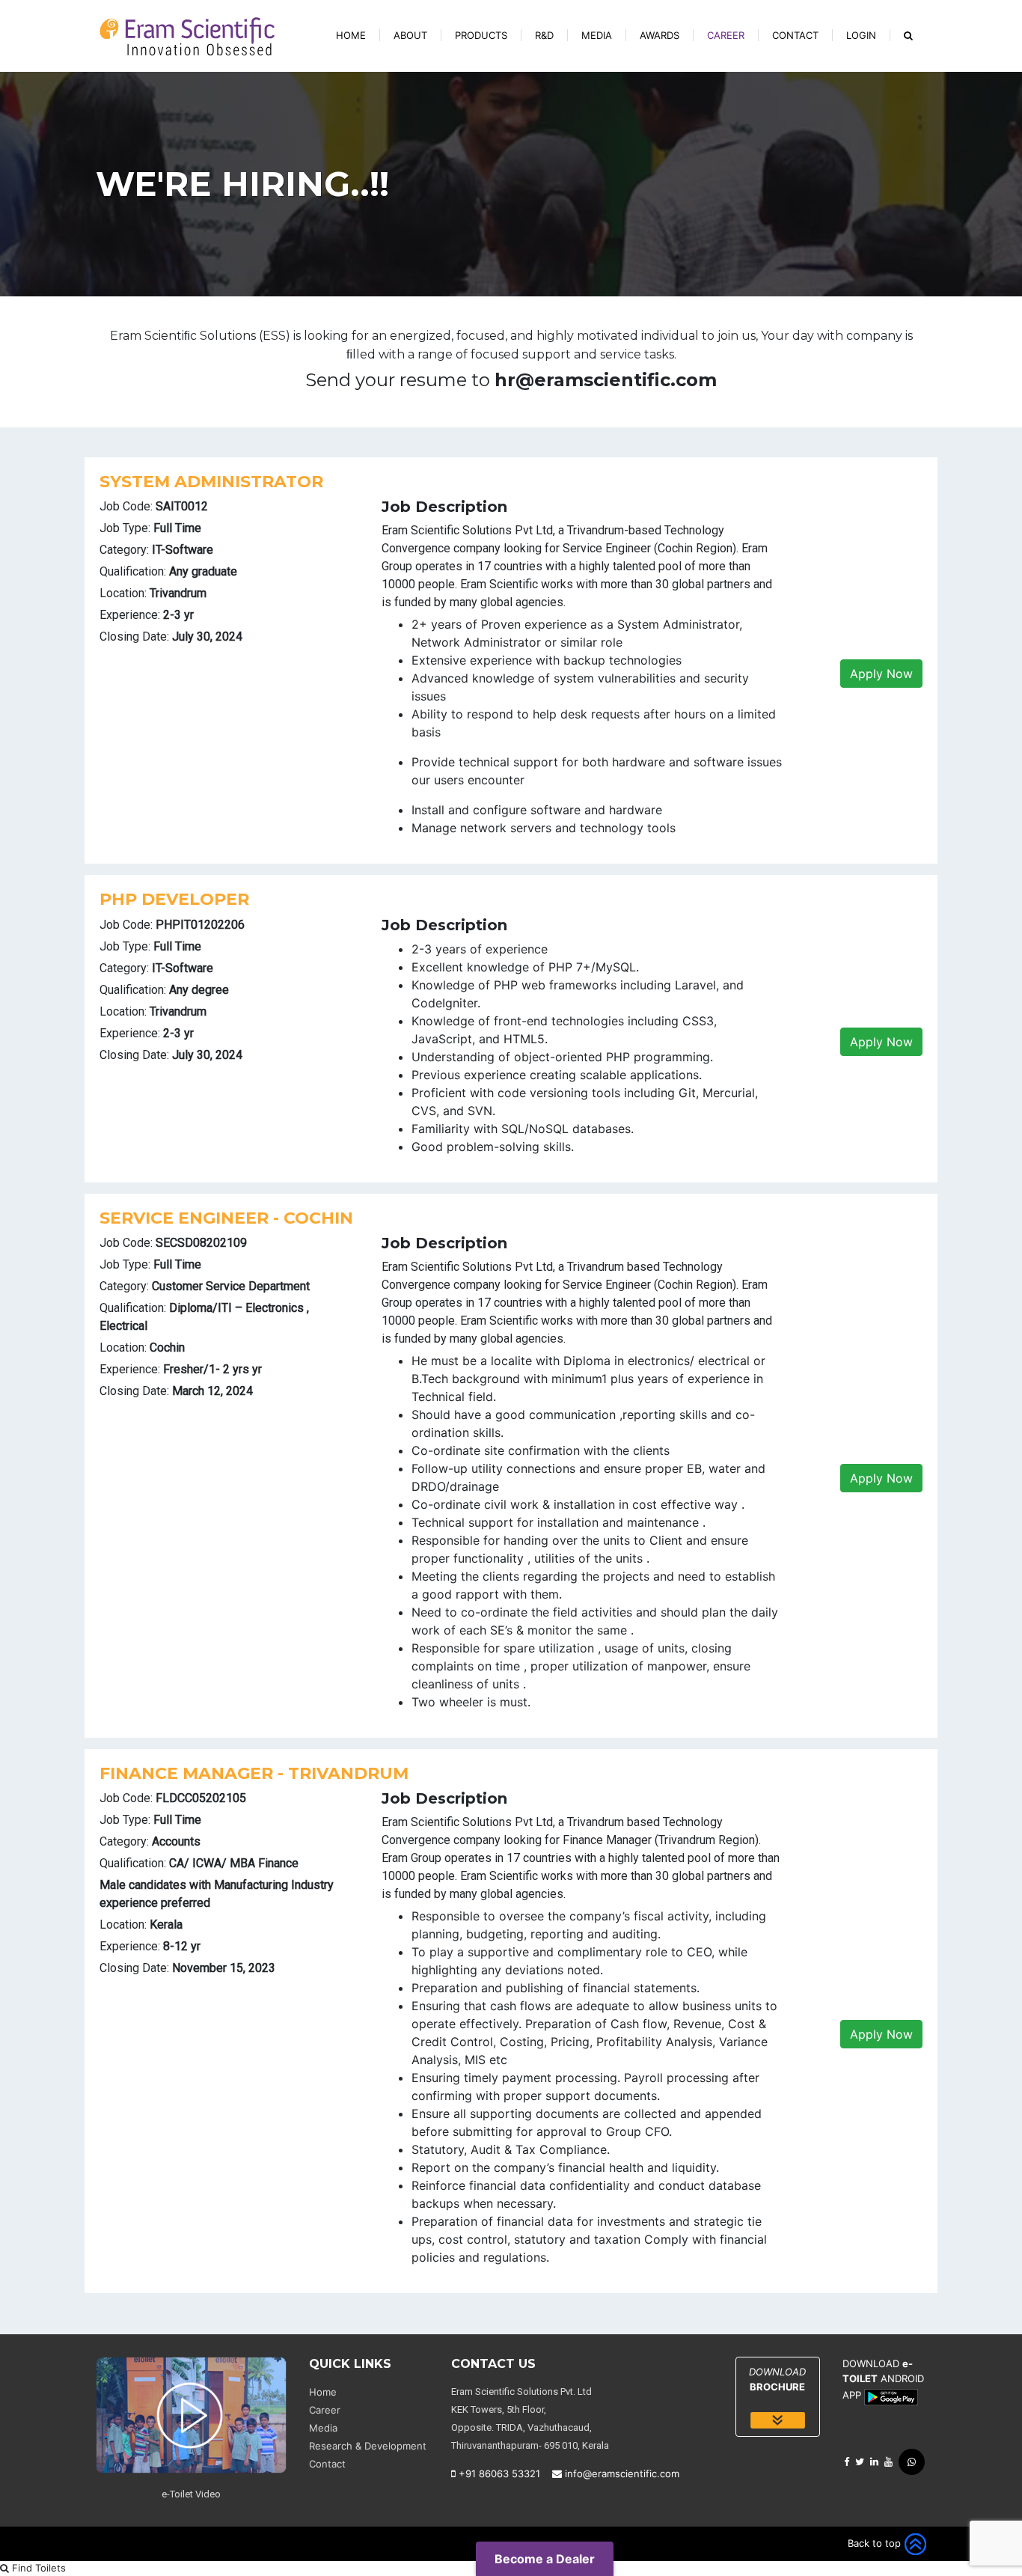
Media (597, 35)
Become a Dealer (545, 2559)
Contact (795, 35)
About (410, 35)
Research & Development (368, 2446)
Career (726, 35)
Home (351, 35)
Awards (660, 35)
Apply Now (881, 674)
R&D (544, 35)
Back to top (876, 2543)
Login (861, 35)
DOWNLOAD (777, 2379)
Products (481, 35)
